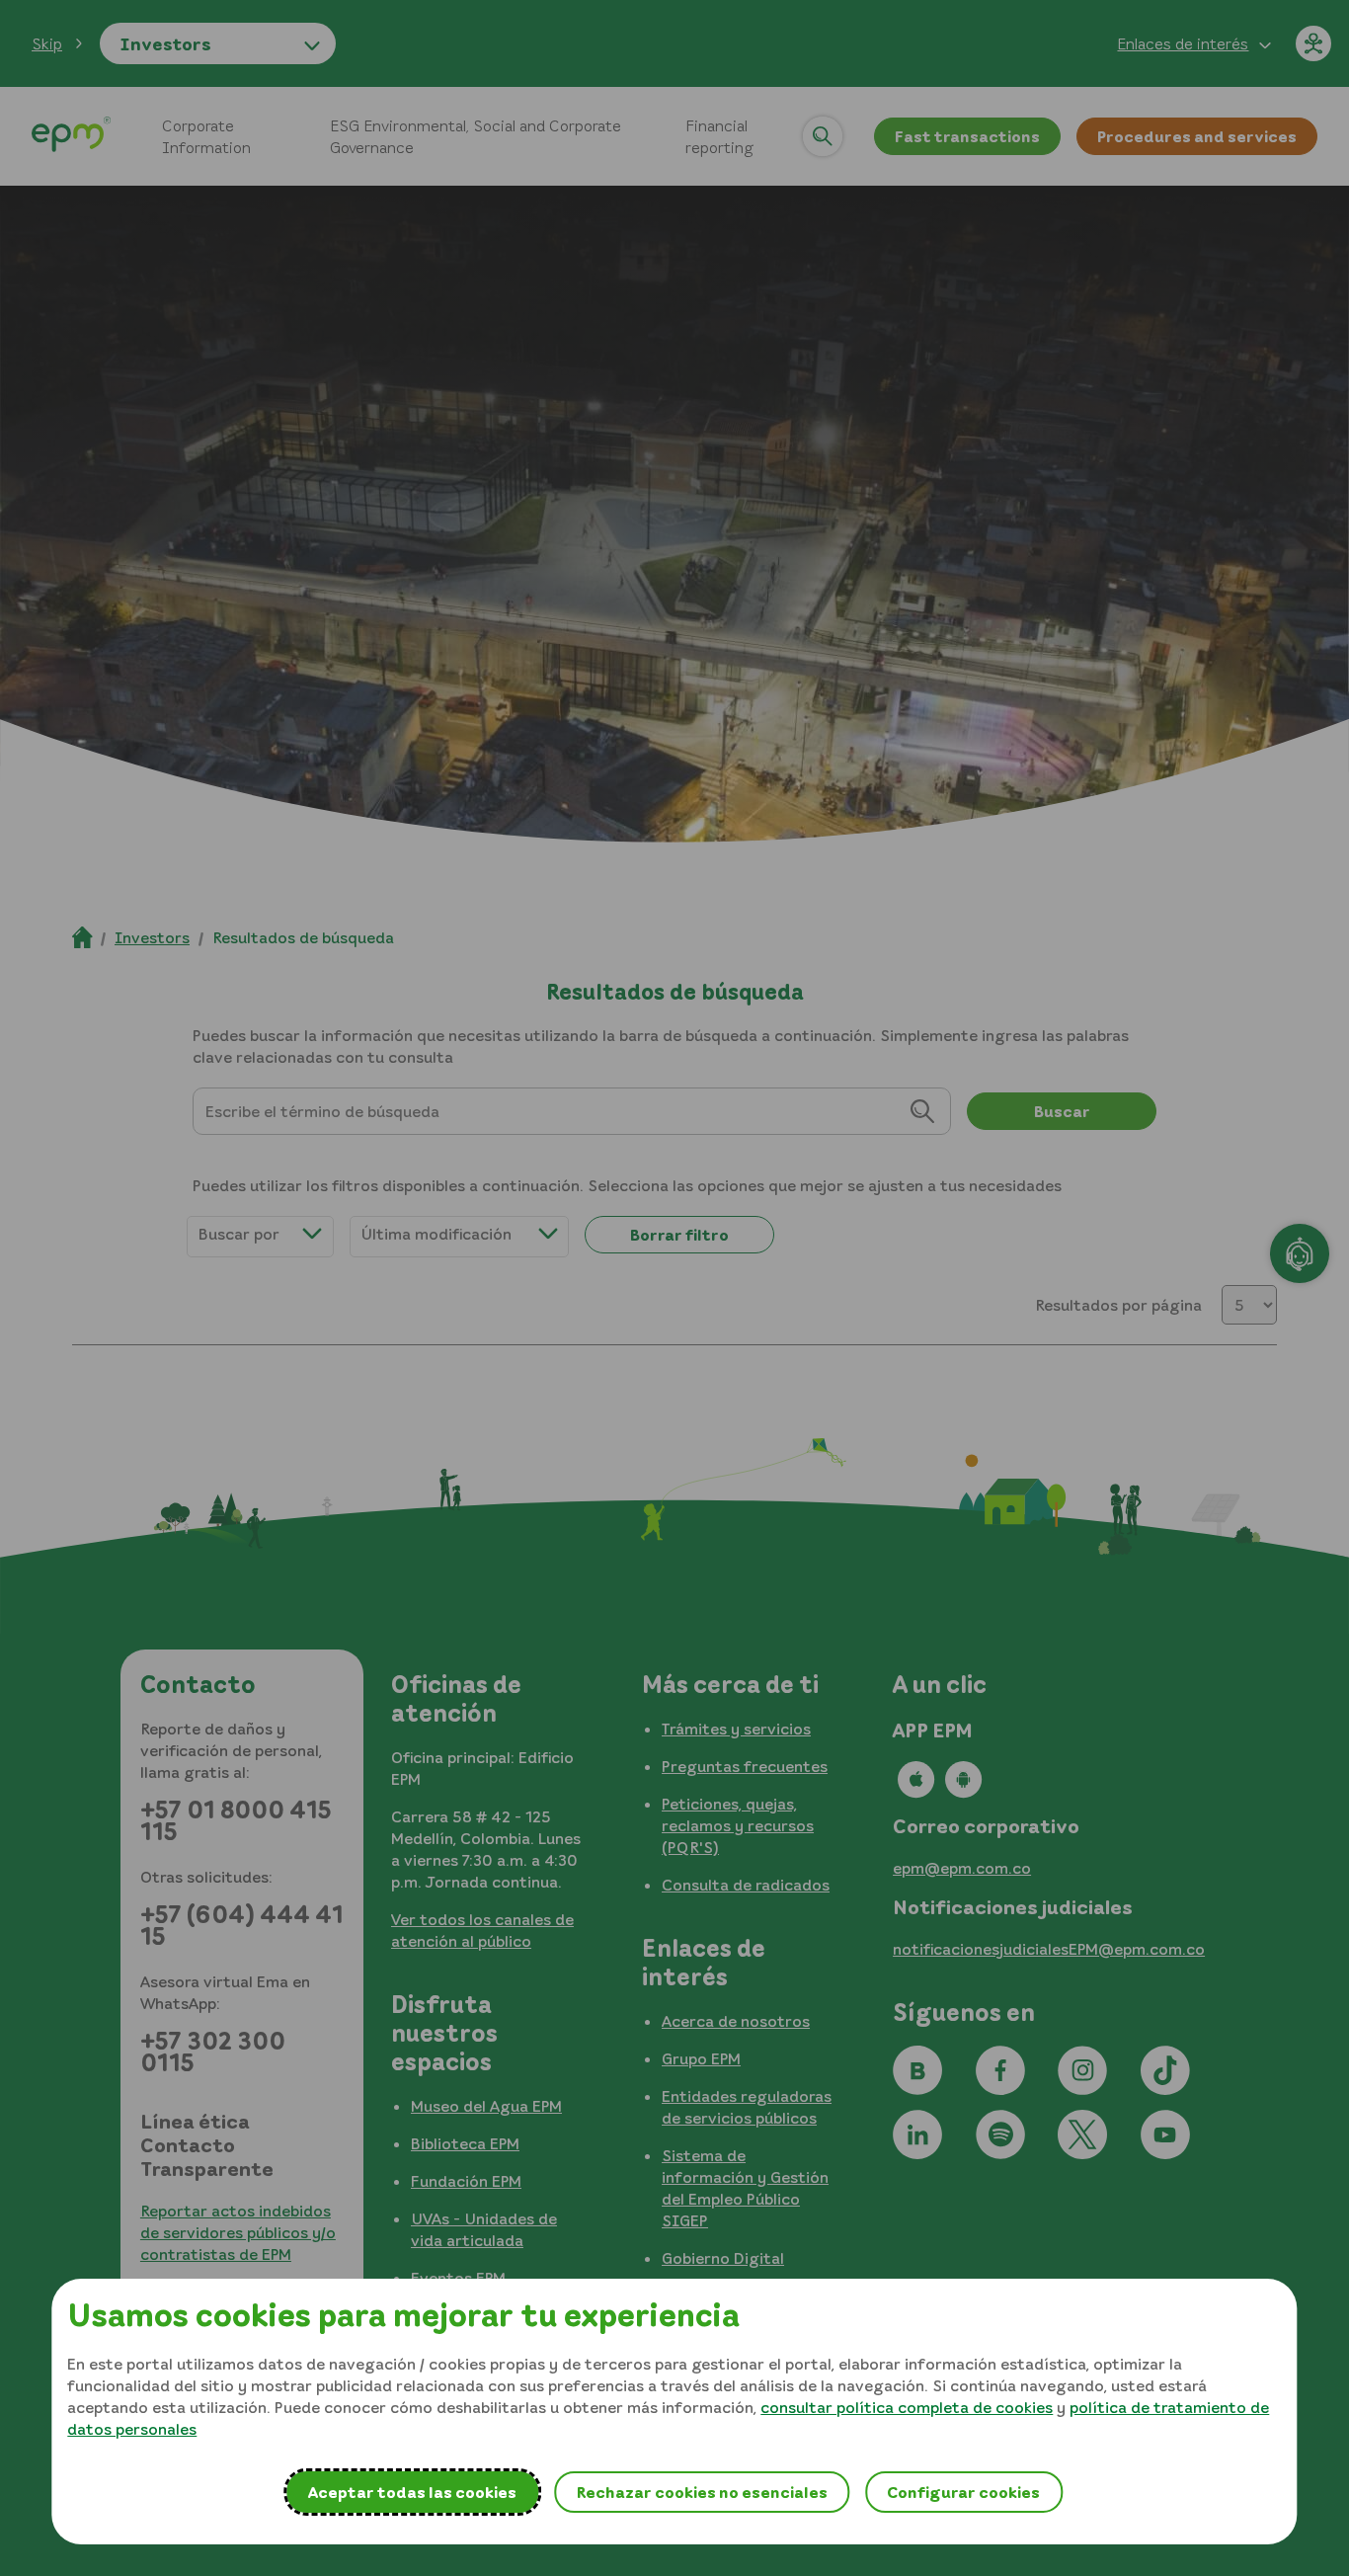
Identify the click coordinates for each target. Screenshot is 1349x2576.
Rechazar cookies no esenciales (702, 2492)
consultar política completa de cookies (907, 2407)
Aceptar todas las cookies (412, 2492)
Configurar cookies (963, 2492)
